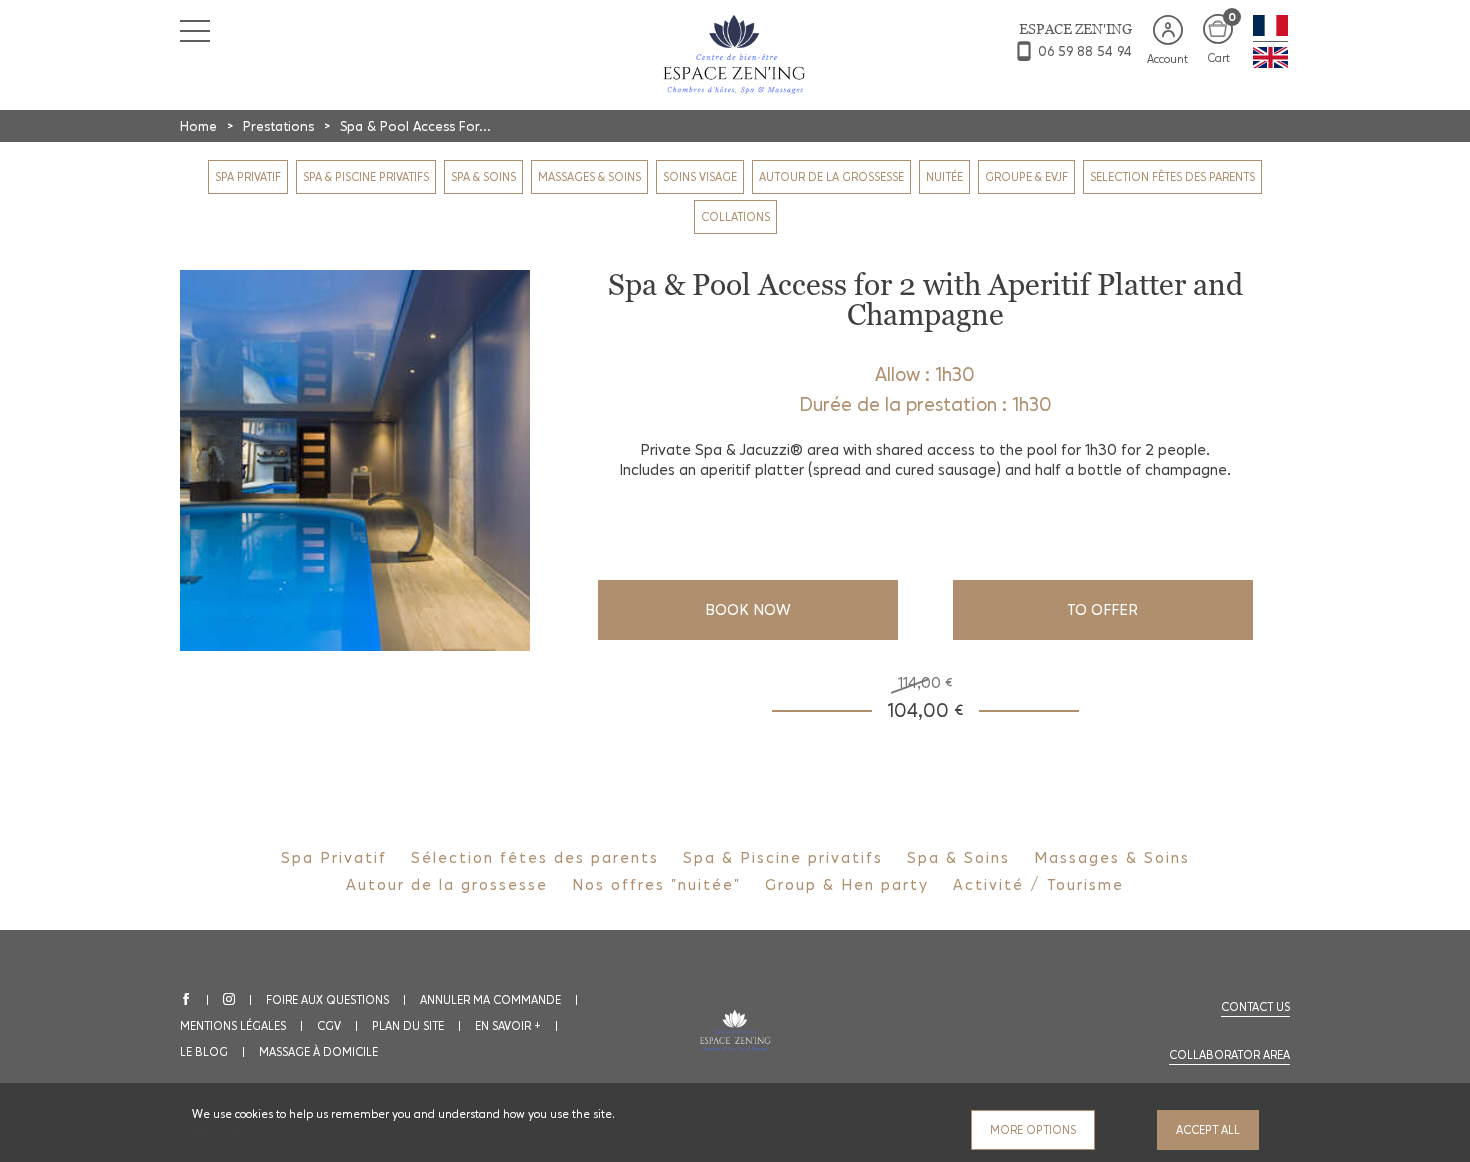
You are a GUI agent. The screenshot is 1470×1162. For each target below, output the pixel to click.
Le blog (204, 1052)
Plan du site (408, 1026)
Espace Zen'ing (1075, 29)
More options (1033, 1130)
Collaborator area (1229, 1055)
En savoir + (508, 1026)
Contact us (1255, 1007)
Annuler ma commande (490, 1000)
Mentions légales (233, 1026)
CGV (329, 1026)
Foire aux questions (327, 1000)
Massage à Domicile (318, 1052)
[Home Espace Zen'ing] (735, 53)
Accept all (1208, 1130)
